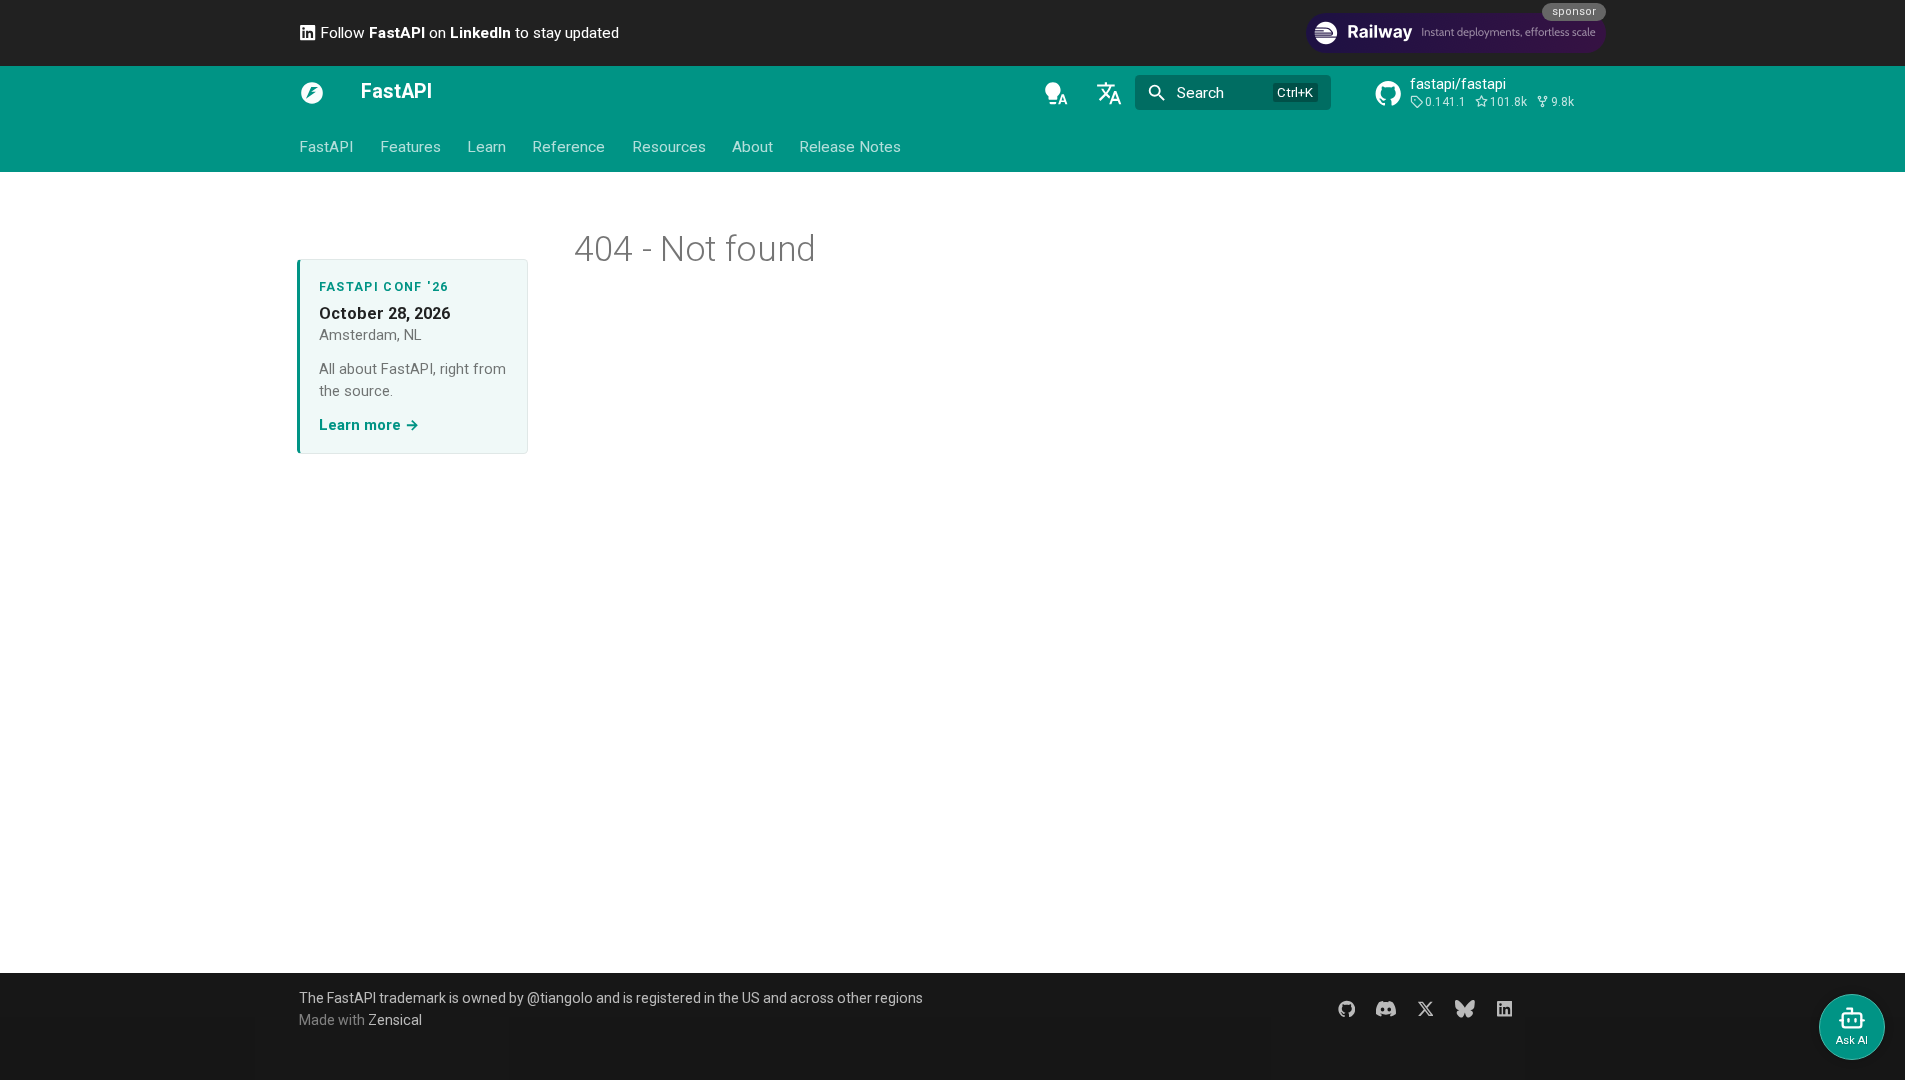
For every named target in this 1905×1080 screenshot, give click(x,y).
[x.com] (1425, 1008)
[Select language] (1109, 93)
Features (409, 147)
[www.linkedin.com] (1504, 1008)
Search (1200, 93)
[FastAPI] (312, 93)
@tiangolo (560, 998)
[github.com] (1346, 1008)
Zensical (395, 1020)
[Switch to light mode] (1056, 93)
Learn (486, 147)
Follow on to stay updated (467, 33)
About (752, 147)
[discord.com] (1385, 1008)
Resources (669, 147)
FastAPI (326, 147)
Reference (568, 147)
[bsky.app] (1465, 1008)
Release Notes (850, 147)
